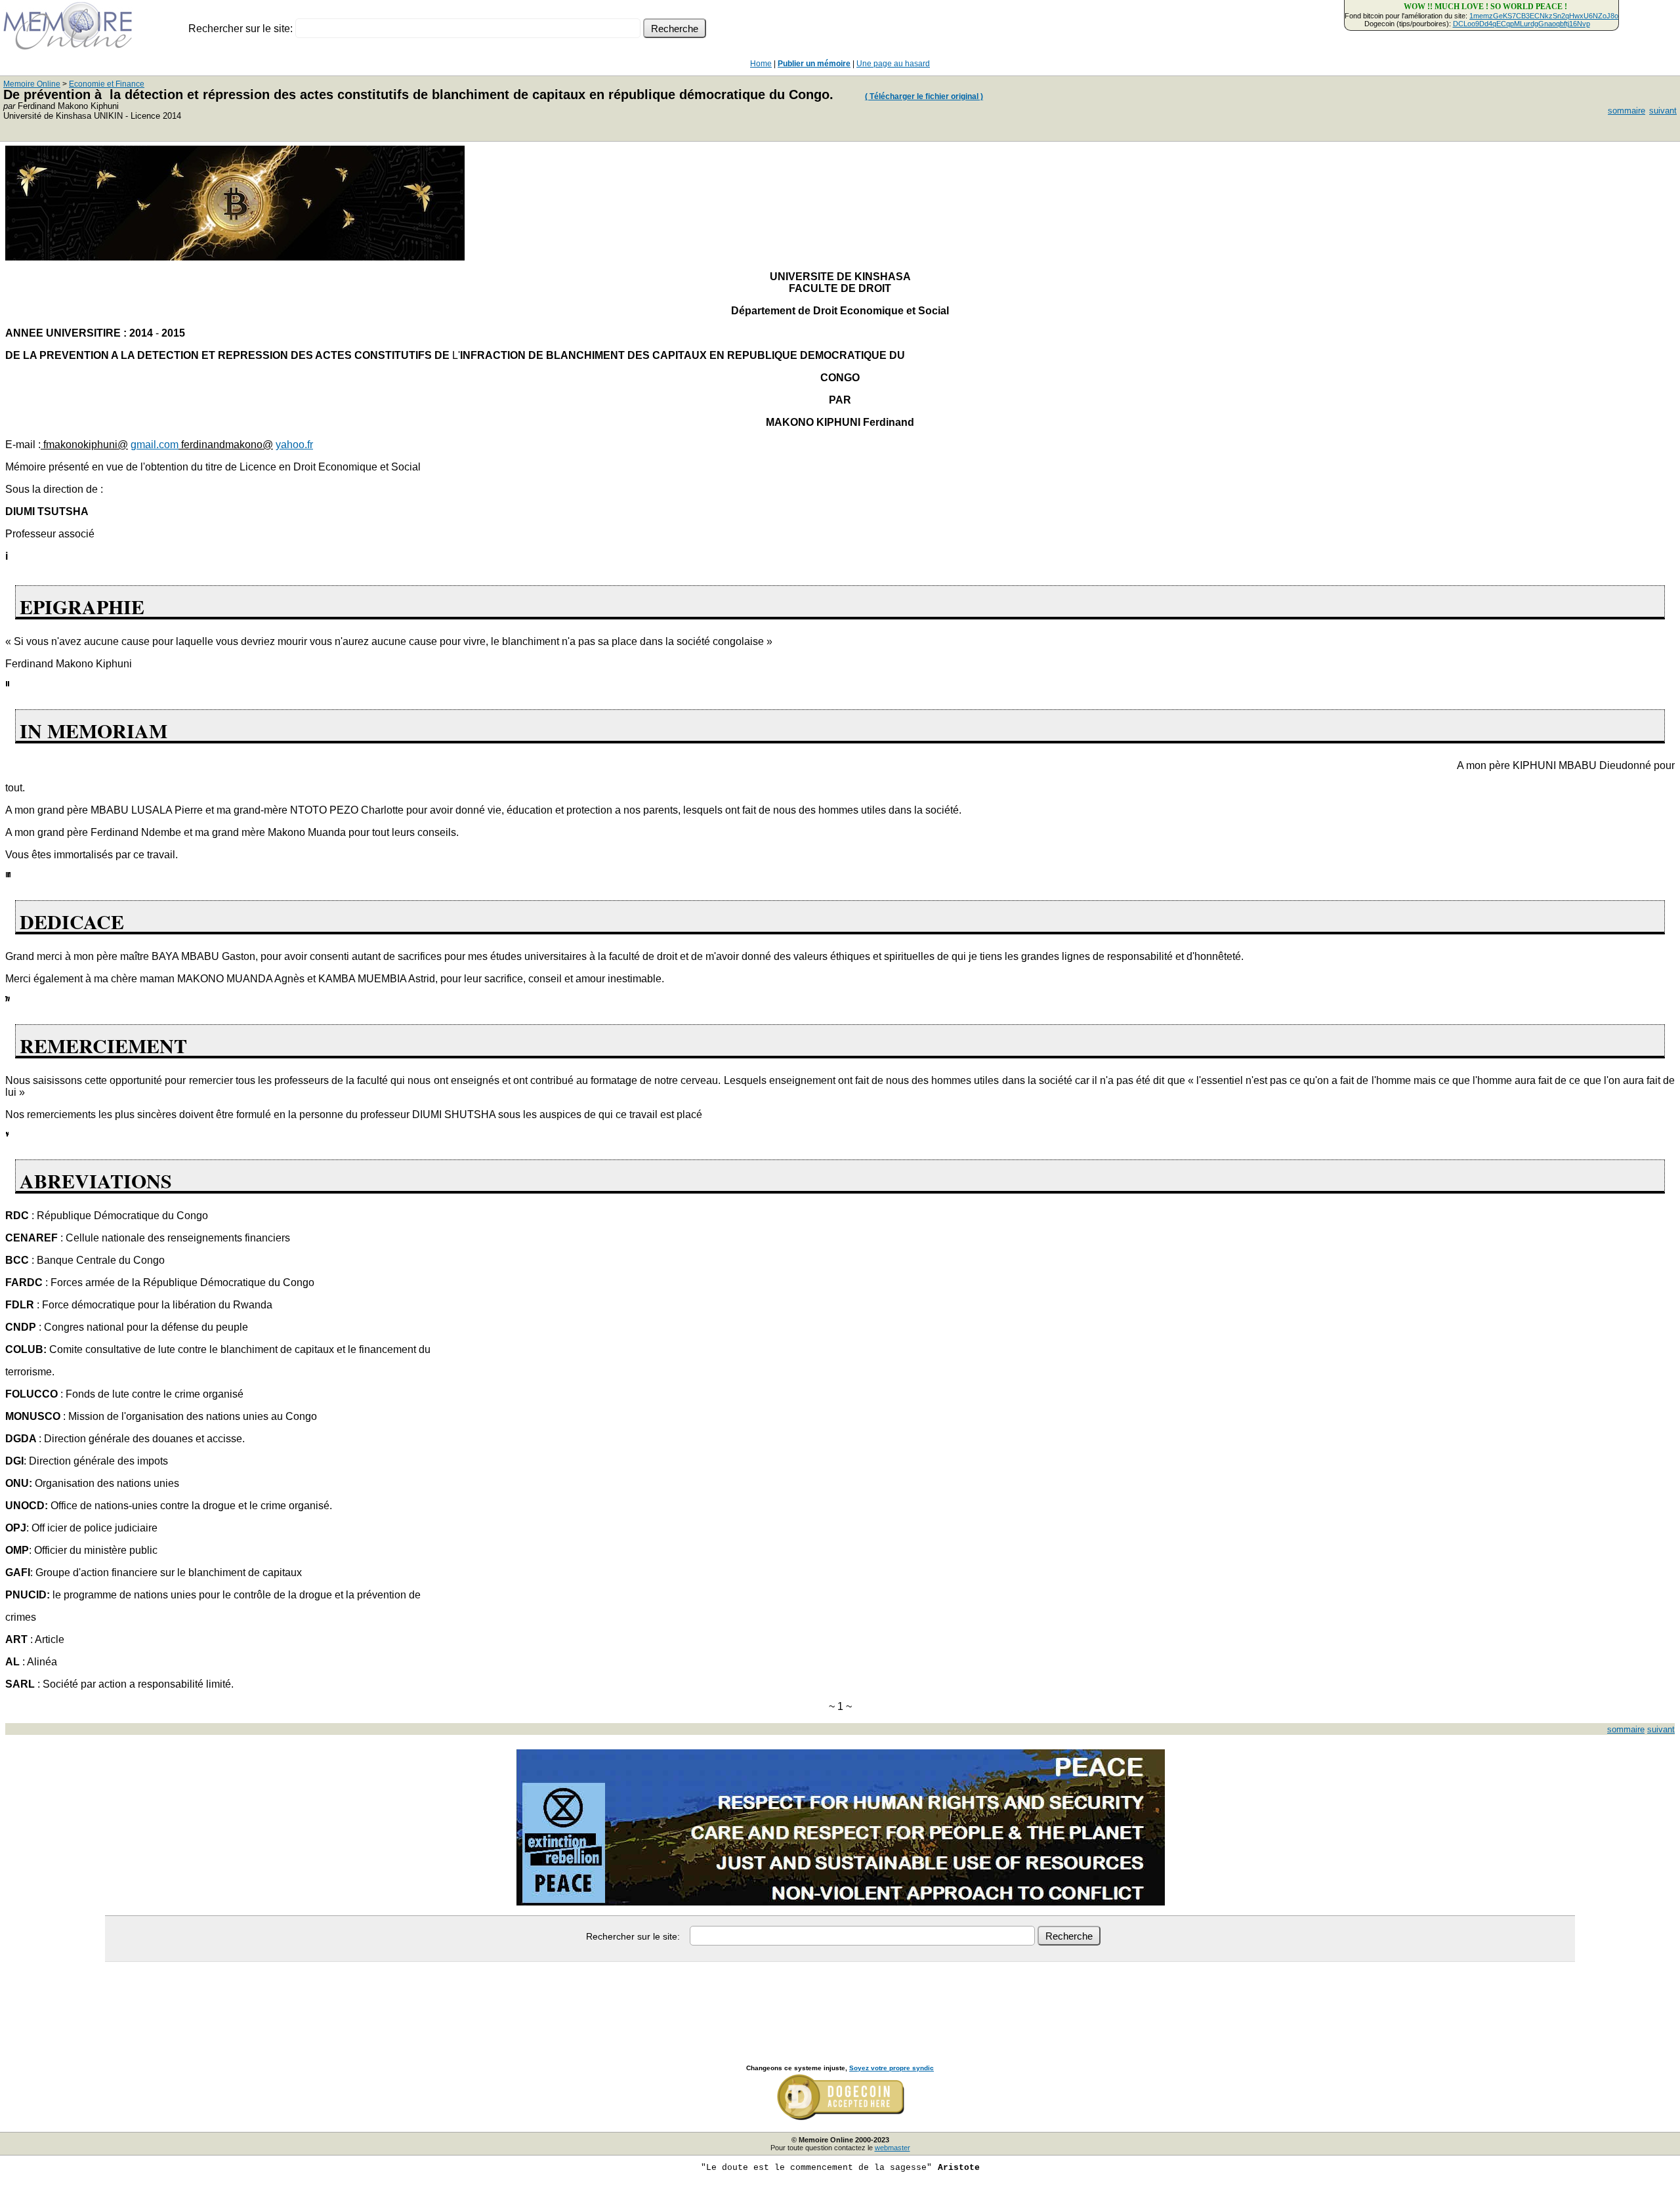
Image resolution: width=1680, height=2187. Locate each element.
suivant (1663, 111)
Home (761, 64)
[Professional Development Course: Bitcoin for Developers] (235, 257)
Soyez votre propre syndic (892, 2068)
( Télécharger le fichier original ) (924, 96)
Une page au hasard (893, 64)
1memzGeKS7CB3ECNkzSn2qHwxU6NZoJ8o (1544, 16)
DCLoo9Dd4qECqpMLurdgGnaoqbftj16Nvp (1522, 24)
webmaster (892, 2148)
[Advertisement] (840, 1999)
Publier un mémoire (814, 64)
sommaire (1627, 111)
